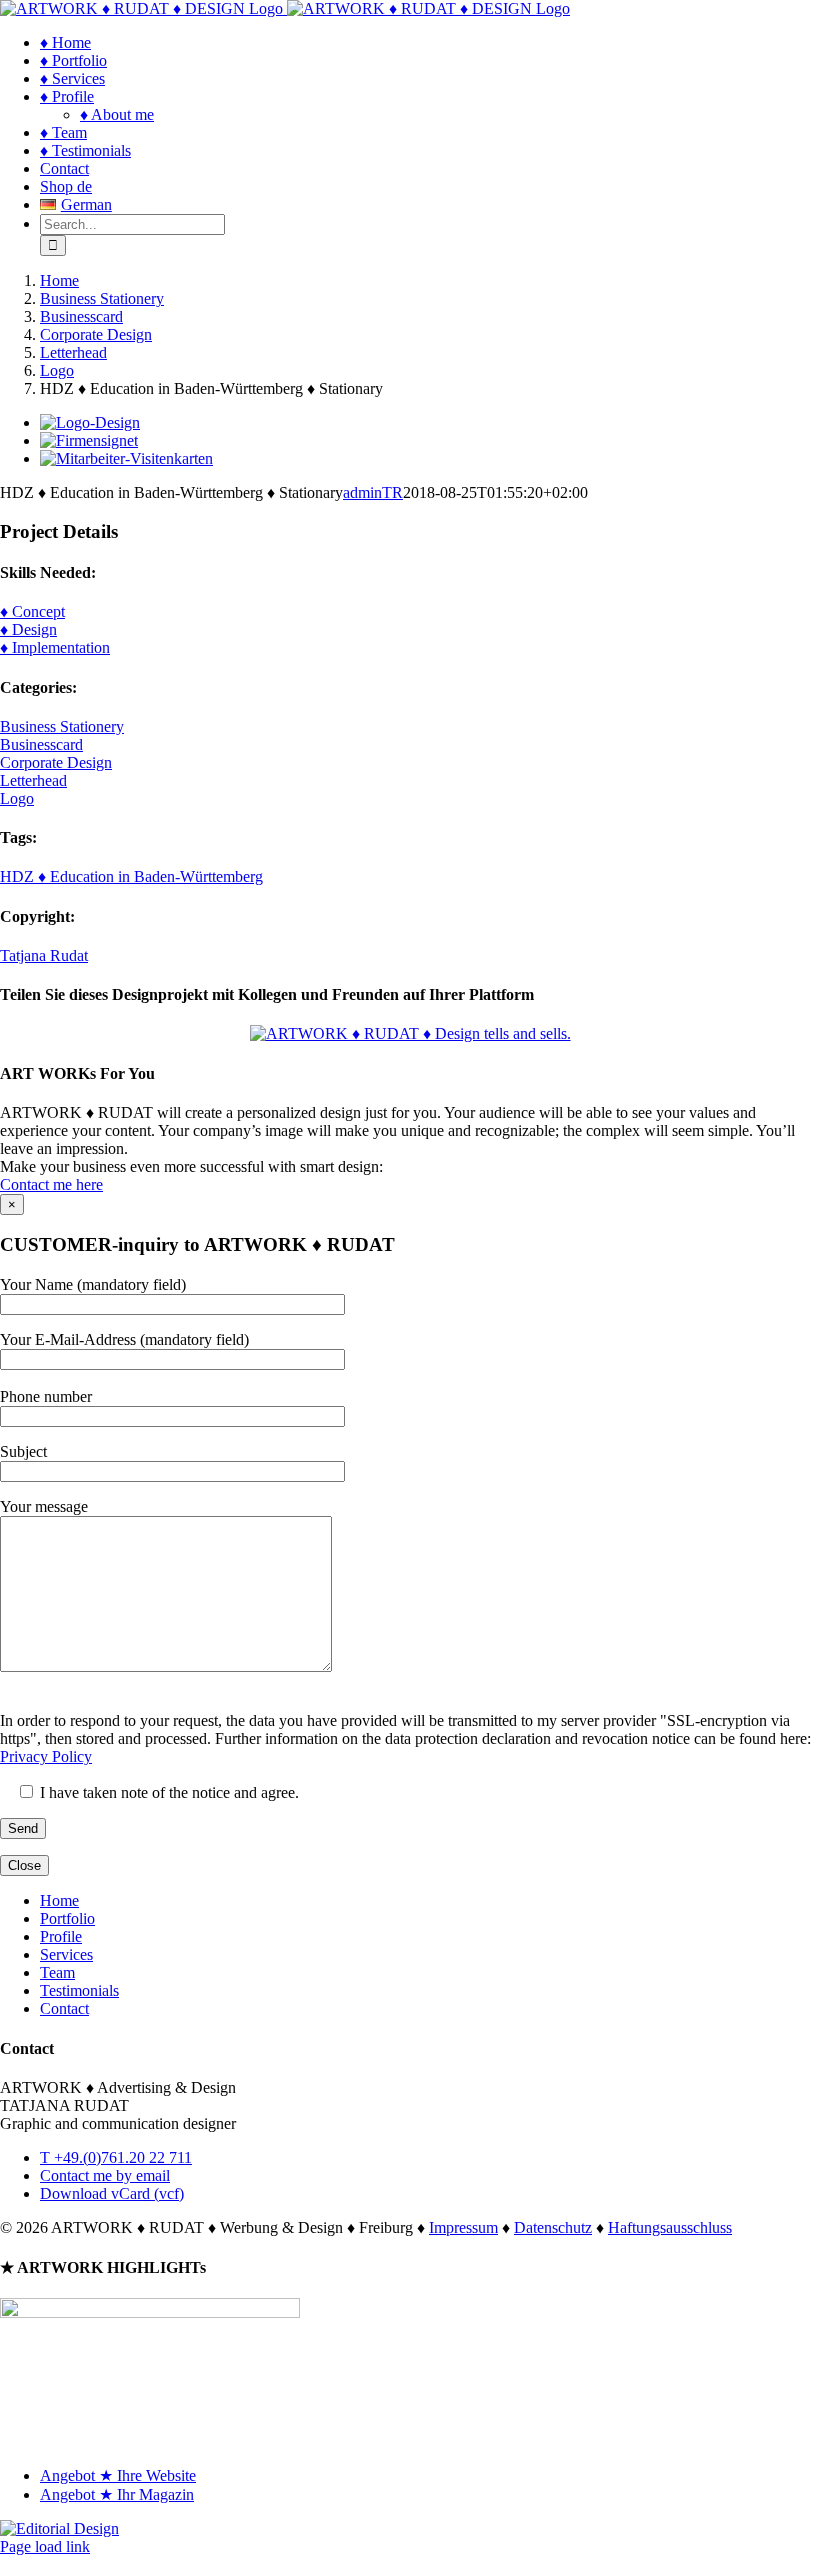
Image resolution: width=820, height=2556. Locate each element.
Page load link (45, 2546)
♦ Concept (32, 611)
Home (59, 1900)
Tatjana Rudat (44, 955)
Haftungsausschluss (670, 2227)
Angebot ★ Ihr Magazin (117, 2494)
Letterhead (33, 780)
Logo (17, 798)
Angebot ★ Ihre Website (118, 2475)
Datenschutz (553, 2227)
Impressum (463, 2227)
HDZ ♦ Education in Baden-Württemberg (131, 876)
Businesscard (41, 744)
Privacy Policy (46, 1756)
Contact (64, 2008)
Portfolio (67, 1918)
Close (24, 1865)
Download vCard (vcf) (112, 2193)
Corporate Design (56, 762)
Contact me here (51, 1184)
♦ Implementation (55, 647)
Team (57, 1972)
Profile (61, 1936)
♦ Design (28, 629)
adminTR (373, 492)
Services (66, 1954)
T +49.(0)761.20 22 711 (116, 2157)
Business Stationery (62, 726)
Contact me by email (105, 2175)
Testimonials (79, 1990)
